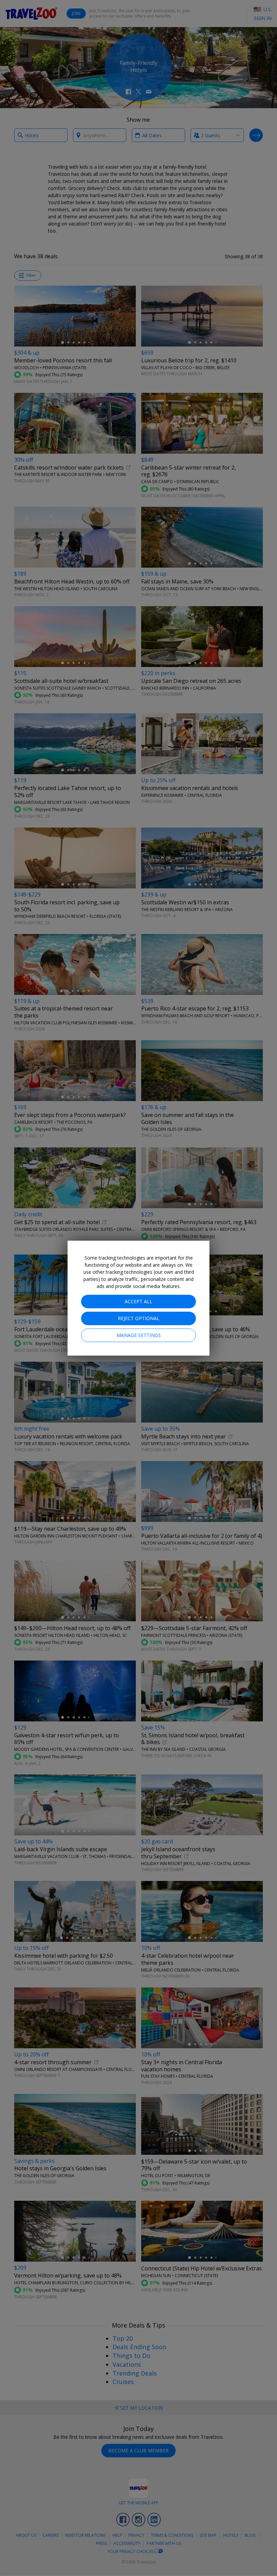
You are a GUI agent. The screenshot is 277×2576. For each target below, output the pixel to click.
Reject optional (139, 1318)
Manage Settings (139, 1335)
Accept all (138, 1301)
